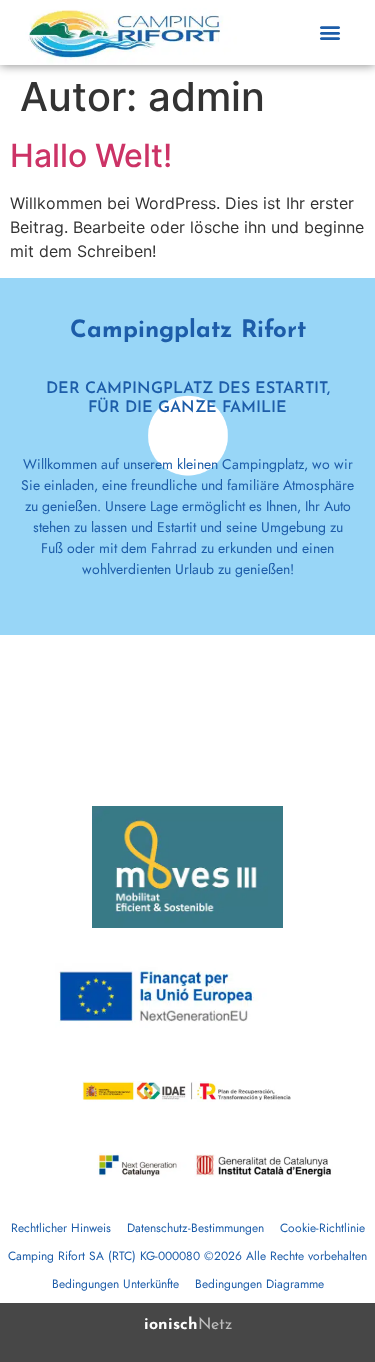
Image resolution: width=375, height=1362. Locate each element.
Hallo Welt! (91, 155)
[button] (329, 32)
